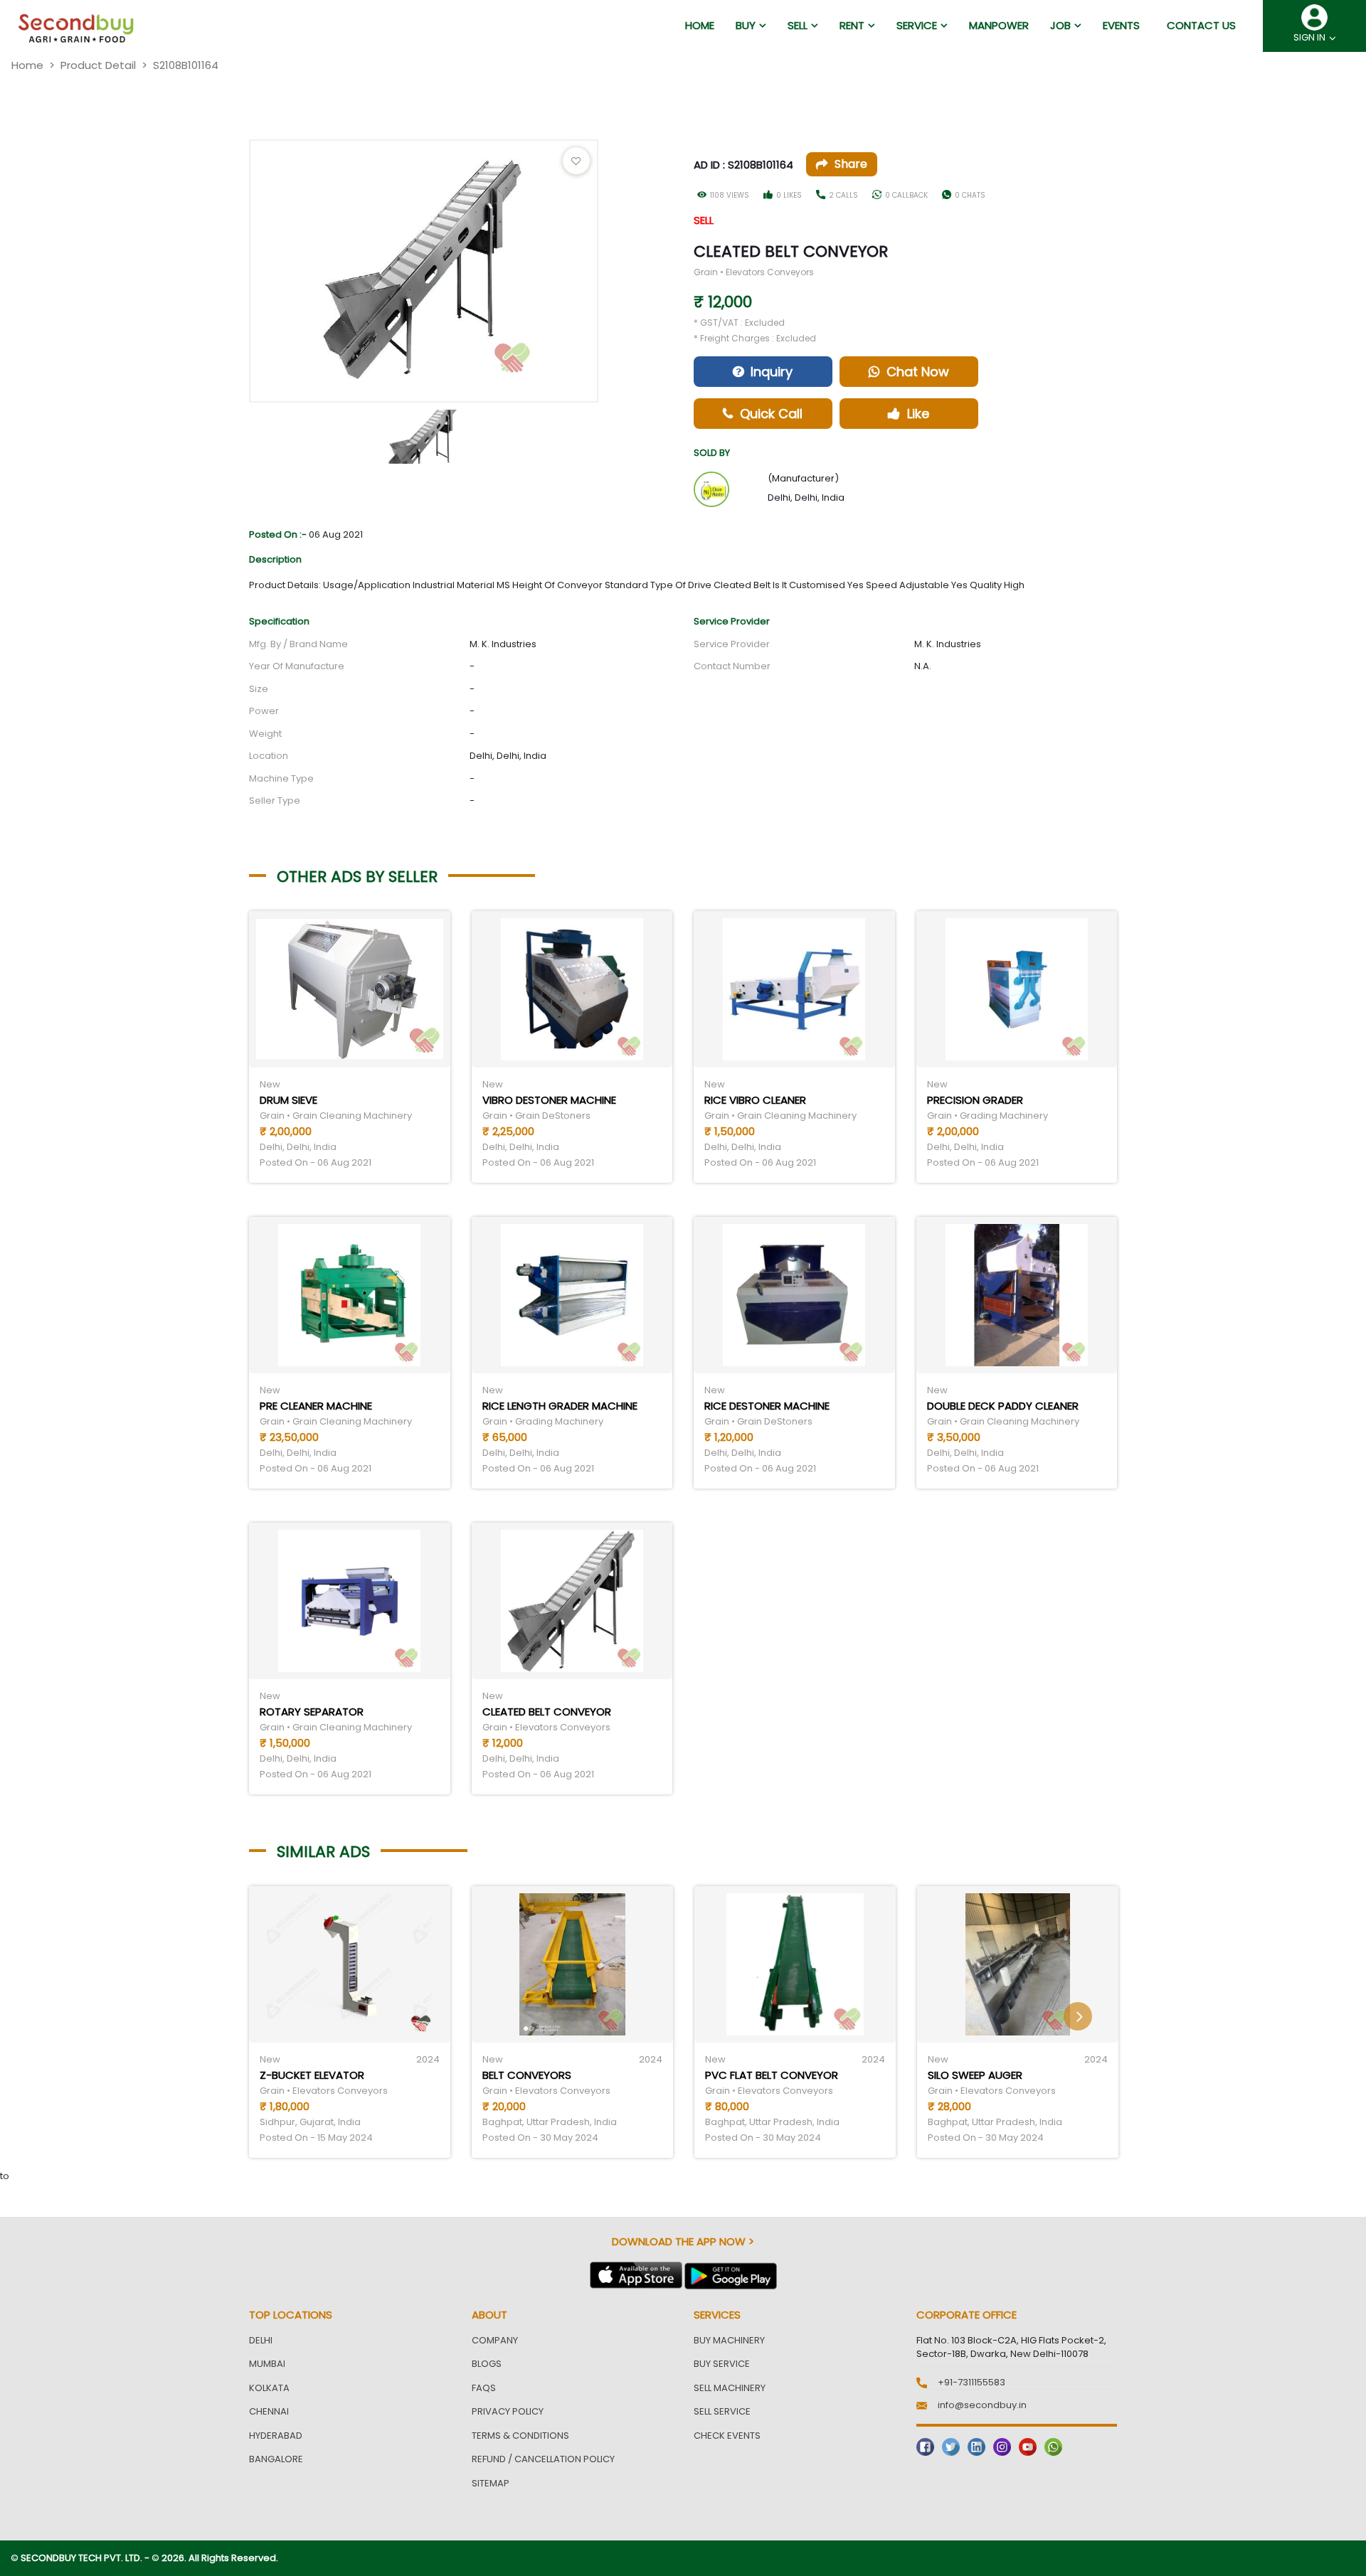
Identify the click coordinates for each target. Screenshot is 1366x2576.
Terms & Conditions (520, 2436)
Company (495, 2340)
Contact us (1201, 25)
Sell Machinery (730, 2388)
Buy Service (722, 2364)
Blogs (487, 2364)
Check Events (727, 2436)
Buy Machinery (729, 2340)
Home (27, 65)
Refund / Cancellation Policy (543, 2459)
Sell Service (722, 2411)
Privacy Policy (508, 2411)
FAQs (484, 2388)
